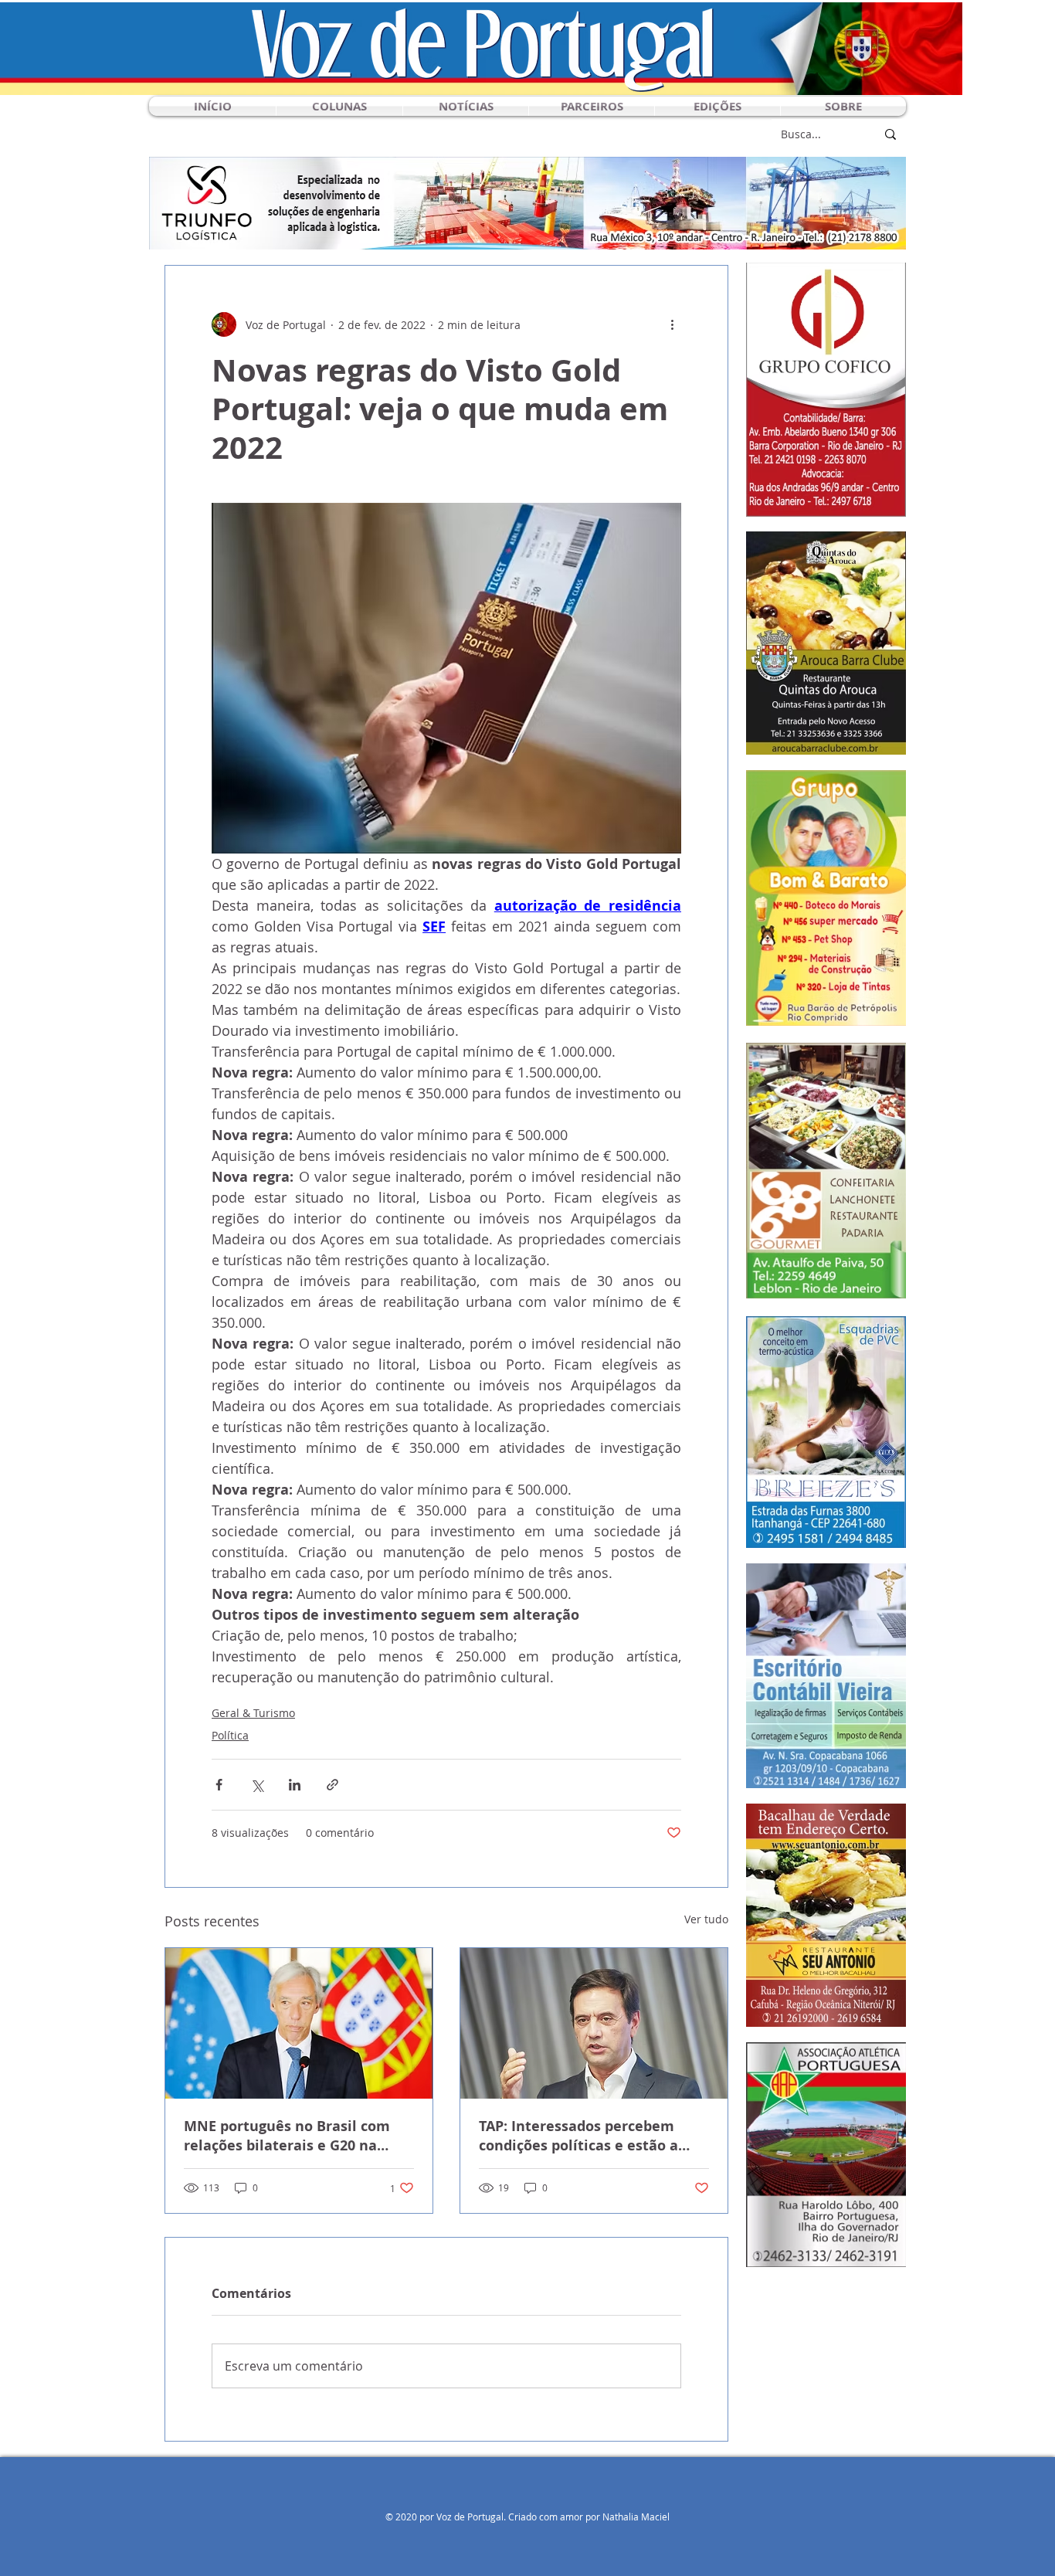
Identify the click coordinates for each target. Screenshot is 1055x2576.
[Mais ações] (672, 324)
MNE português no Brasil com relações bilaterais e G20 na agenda (287, 2136)
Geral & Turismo (253, 1713)
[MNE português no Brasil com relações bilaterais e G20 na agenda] (299, 2023)
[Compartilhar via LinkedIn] (295, 1785)
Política (230, 1735)
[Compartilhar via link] (332, 1785)
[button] (339, 106)
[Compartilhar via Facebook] (219, 1785)
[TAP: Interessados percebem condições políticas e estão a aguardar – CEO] (594, 2023)
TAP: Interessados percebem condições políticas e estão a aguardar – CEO (578, 2136)
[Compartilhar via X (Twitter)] (257, 1785)
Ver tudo (706, 1919)
